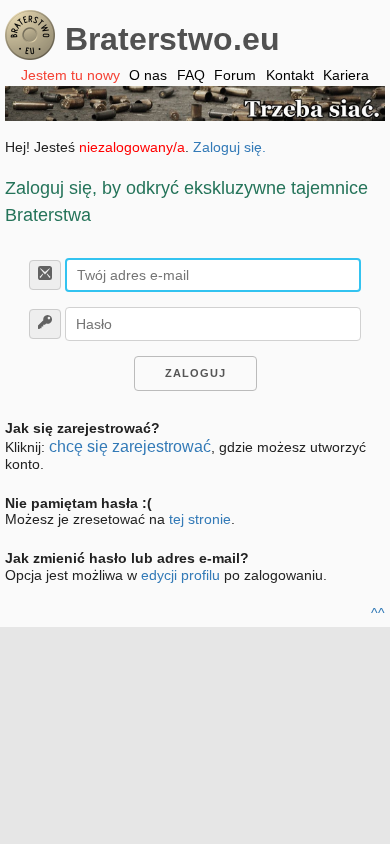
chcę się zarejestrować (130, 446)
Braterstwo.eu (172, 39)
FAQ (191, 75)
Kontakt (290, 75)
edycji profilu (180, 575)
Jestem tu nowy (70, 75)
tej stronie (200, 519)
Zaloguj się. (229, 147)
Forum (235, 75)
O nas (148, 75)
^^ (378, 613)
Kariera (346, 75)
